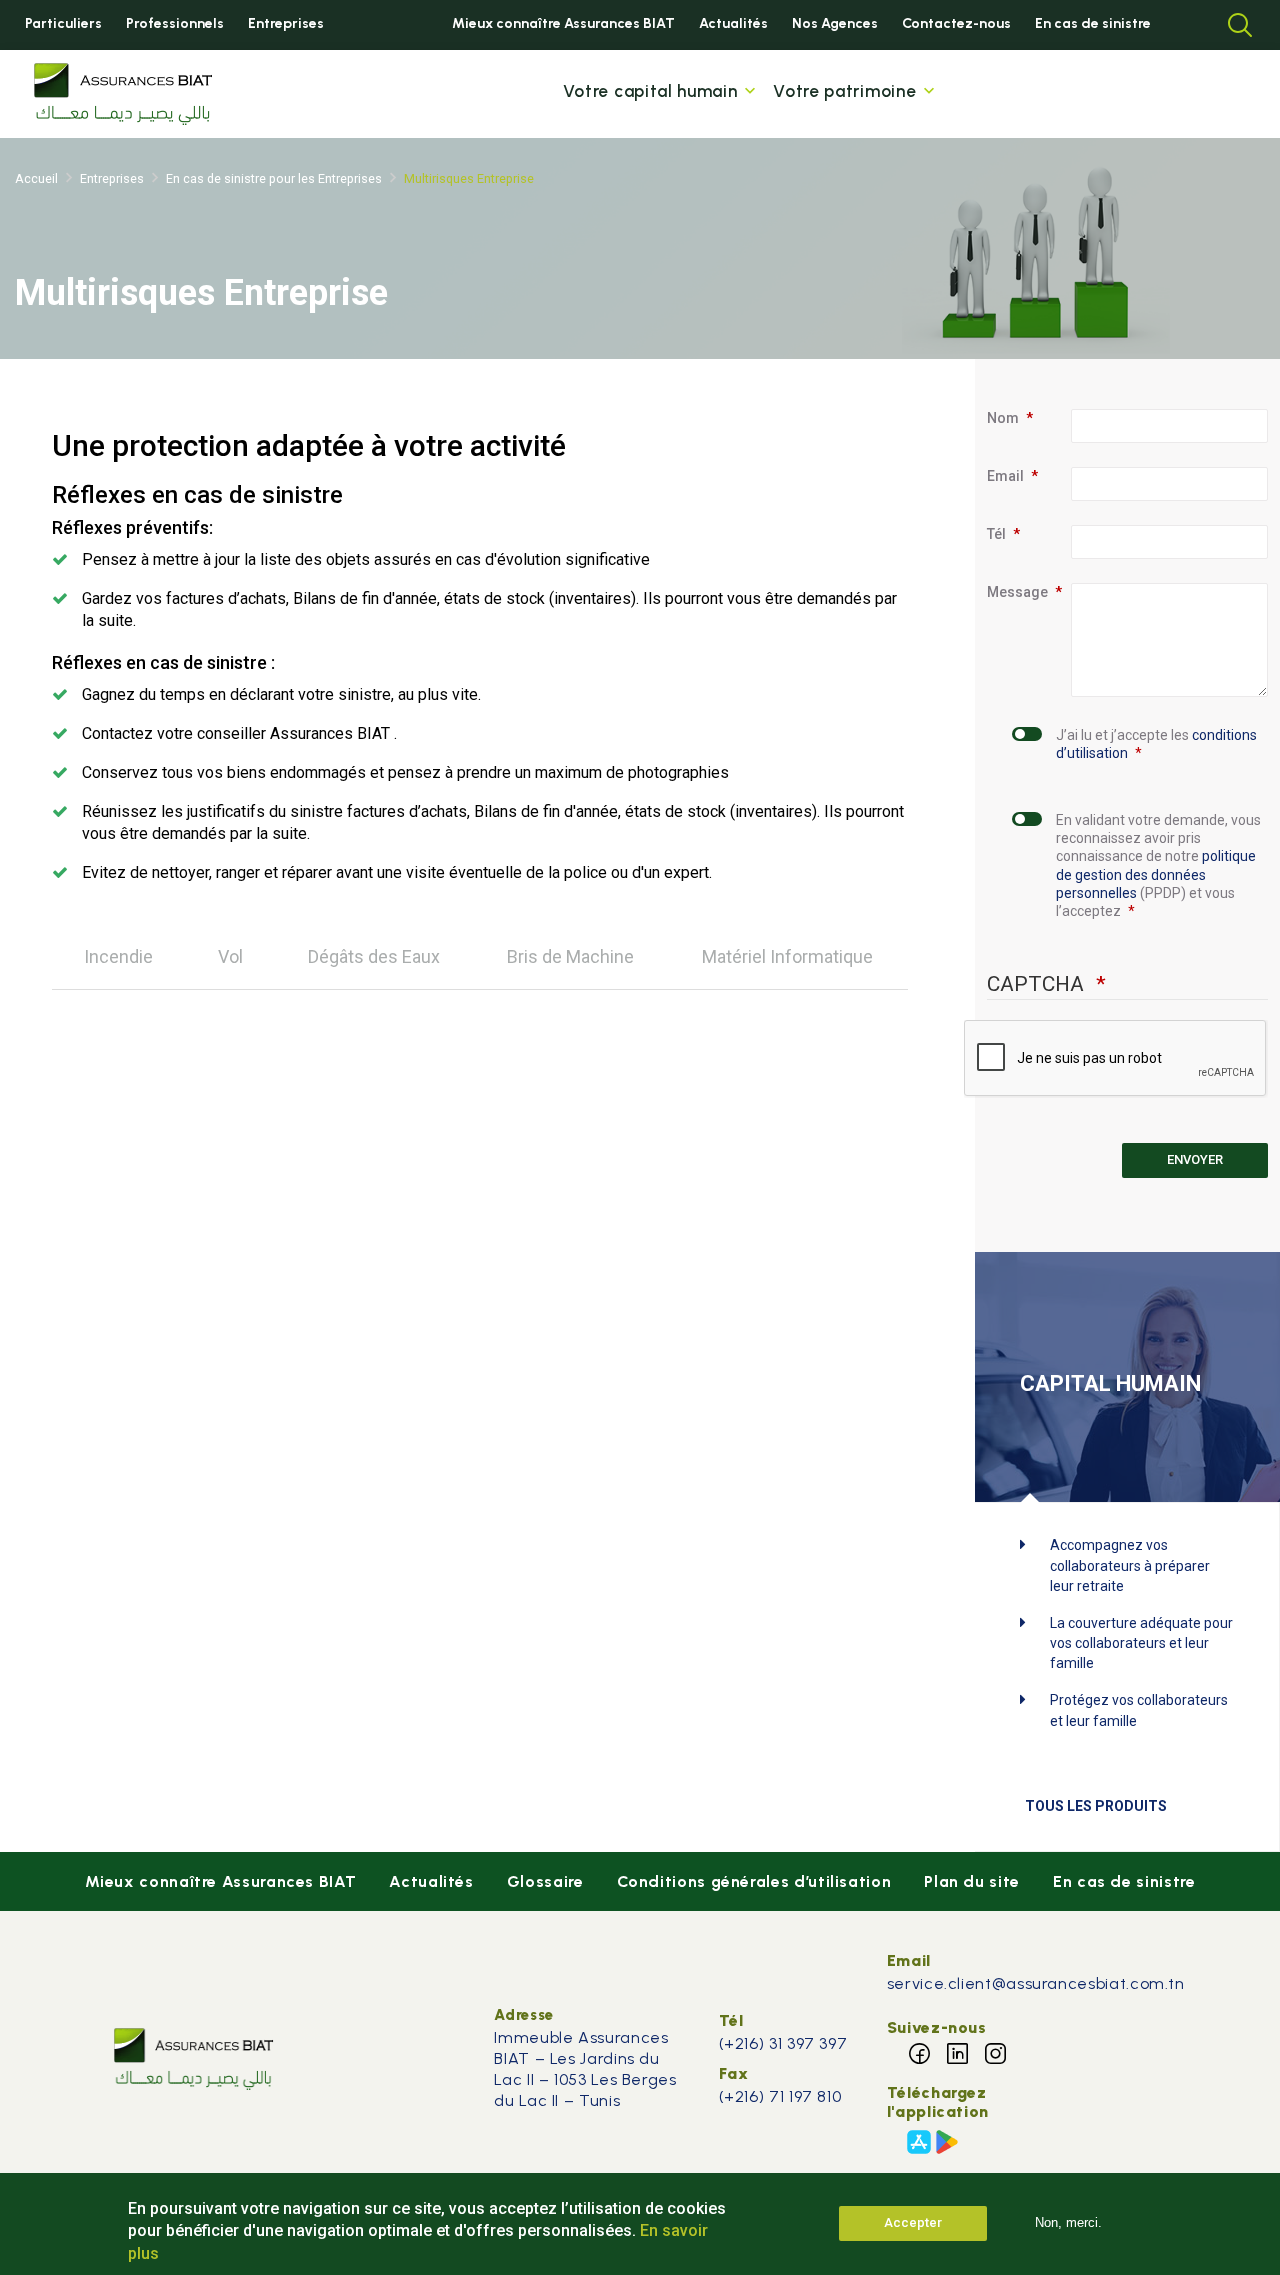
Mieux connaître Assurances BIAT (563, 23)
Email (1005, 476)
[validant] (1024, 875)
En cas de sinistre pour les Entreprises (274, 178)
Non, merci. (1068, 2222)
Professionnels (175, 23)
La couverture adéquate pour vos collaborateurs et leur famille (1141, 1643)
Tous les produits (1096, 1806)
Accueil (36, 178)
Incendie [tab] (118, 956)
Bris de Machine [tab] (570, 956)
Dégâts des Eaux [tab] (374, 956)
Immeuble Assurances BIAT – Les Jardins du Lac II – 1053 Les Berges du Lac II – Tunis (585, 2068)
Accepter (913, 2222)
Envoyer (1195, 1159)
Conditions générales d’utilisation (754, 1881)
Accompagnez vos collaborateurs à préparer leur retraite (1130, 1565)
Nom (1003, 418)
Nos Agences (835, 23)
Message (1017, 592)
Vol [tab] (230, 956)
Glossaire (545, 1881)
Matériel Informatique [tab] (787, 956)
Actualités (733, 23)
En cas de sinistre (1093, 23)
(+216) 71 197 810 (780, 2096)
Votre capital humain (650, 91)
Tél (996, 534)
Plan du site (972, 1881)
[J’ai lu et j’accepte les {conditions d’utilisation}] (1024, 754)
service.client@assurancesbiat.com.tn (1036, 1983)
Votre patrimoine (844, 91)
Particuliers (63, 23)
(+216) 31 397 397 (786, 2043)
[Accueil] (123, 94)
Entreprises (286, 23)
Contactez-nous (956, 23)
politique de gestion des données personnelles (1156, 874)
